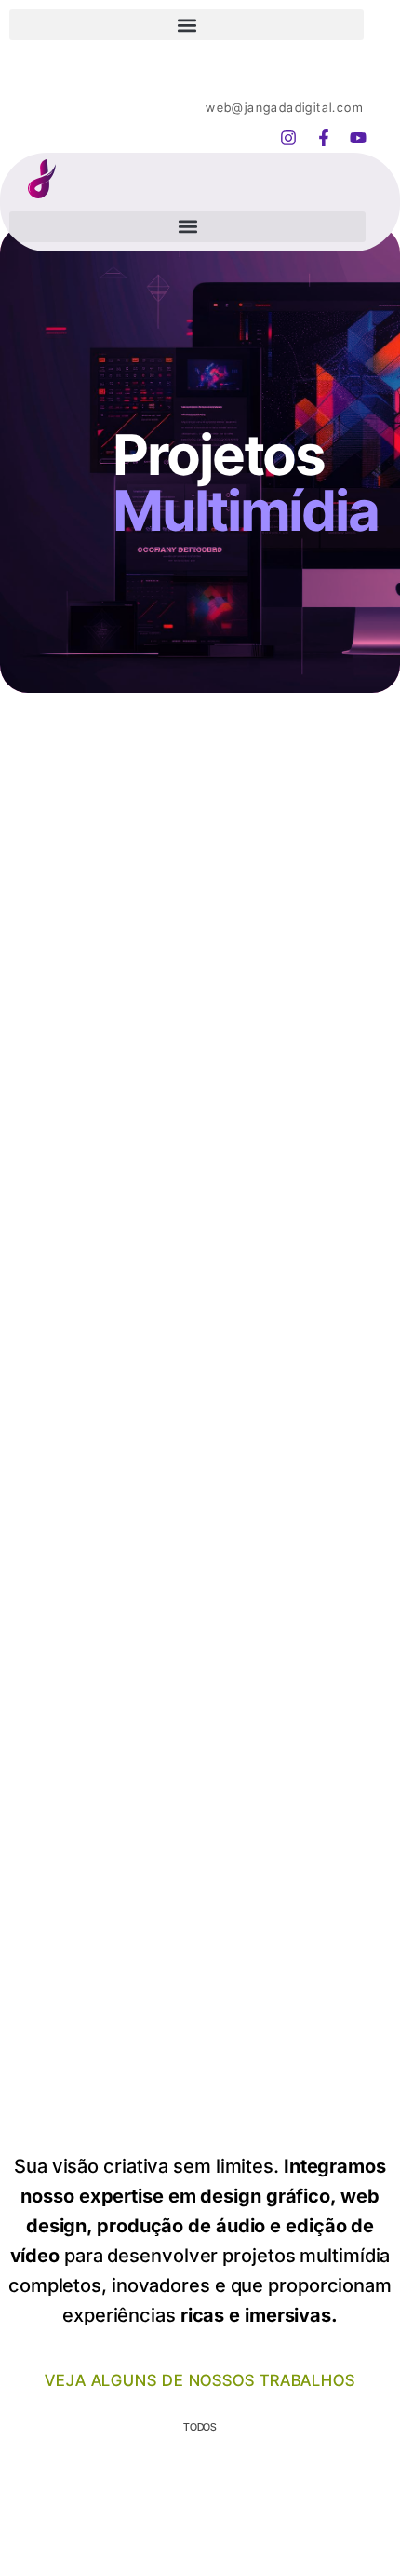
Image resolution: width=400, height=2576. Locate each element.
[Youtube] (358, 138)
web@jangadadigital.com (285, 107)
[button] (187, 25)
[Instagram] (288, 138)
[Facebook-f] (323, 138)
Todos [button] (200, 2427)
